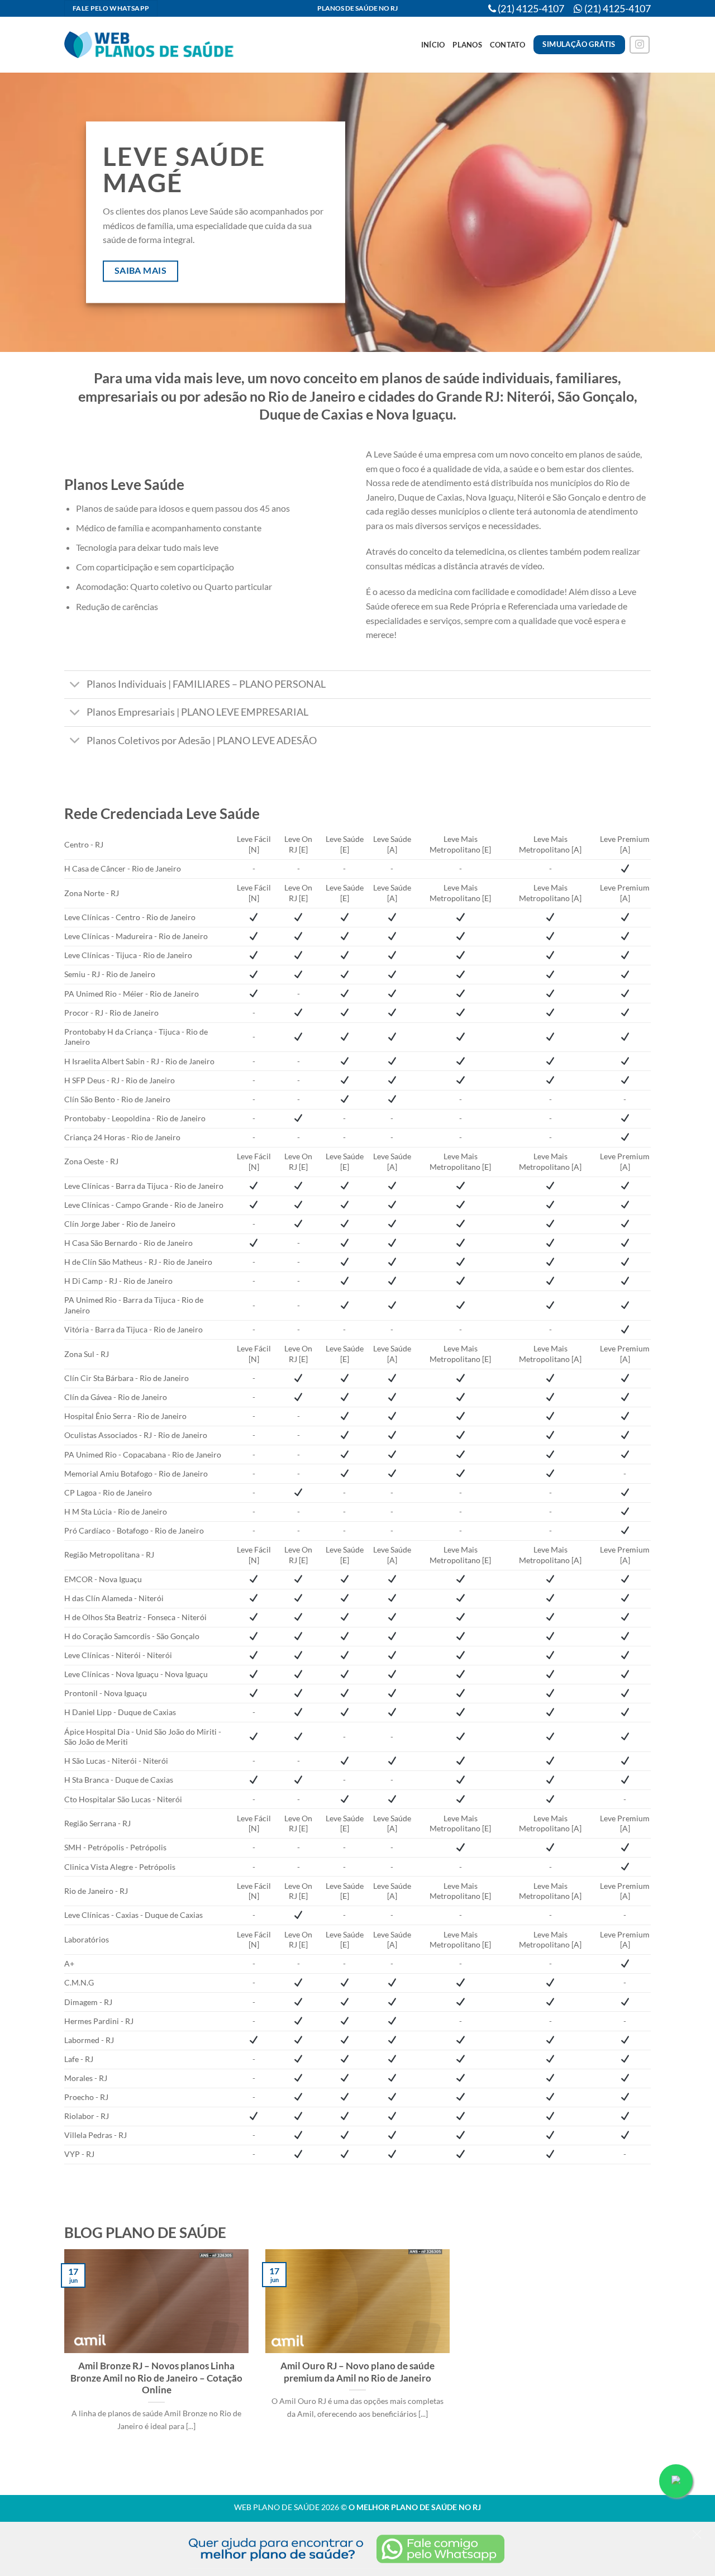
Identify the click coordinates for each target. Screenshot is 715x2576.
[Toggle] (75, 686)
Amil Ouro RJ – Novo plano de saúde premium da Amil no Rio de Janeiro (357, 2372)
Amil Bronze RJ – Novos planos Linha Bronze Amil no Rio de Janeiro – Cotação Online (156, 2378)
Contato (508, 45)
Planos (467, 45)
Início (433, 45)
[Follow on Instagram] (640, 45)
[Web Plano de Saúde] (150, 45)
